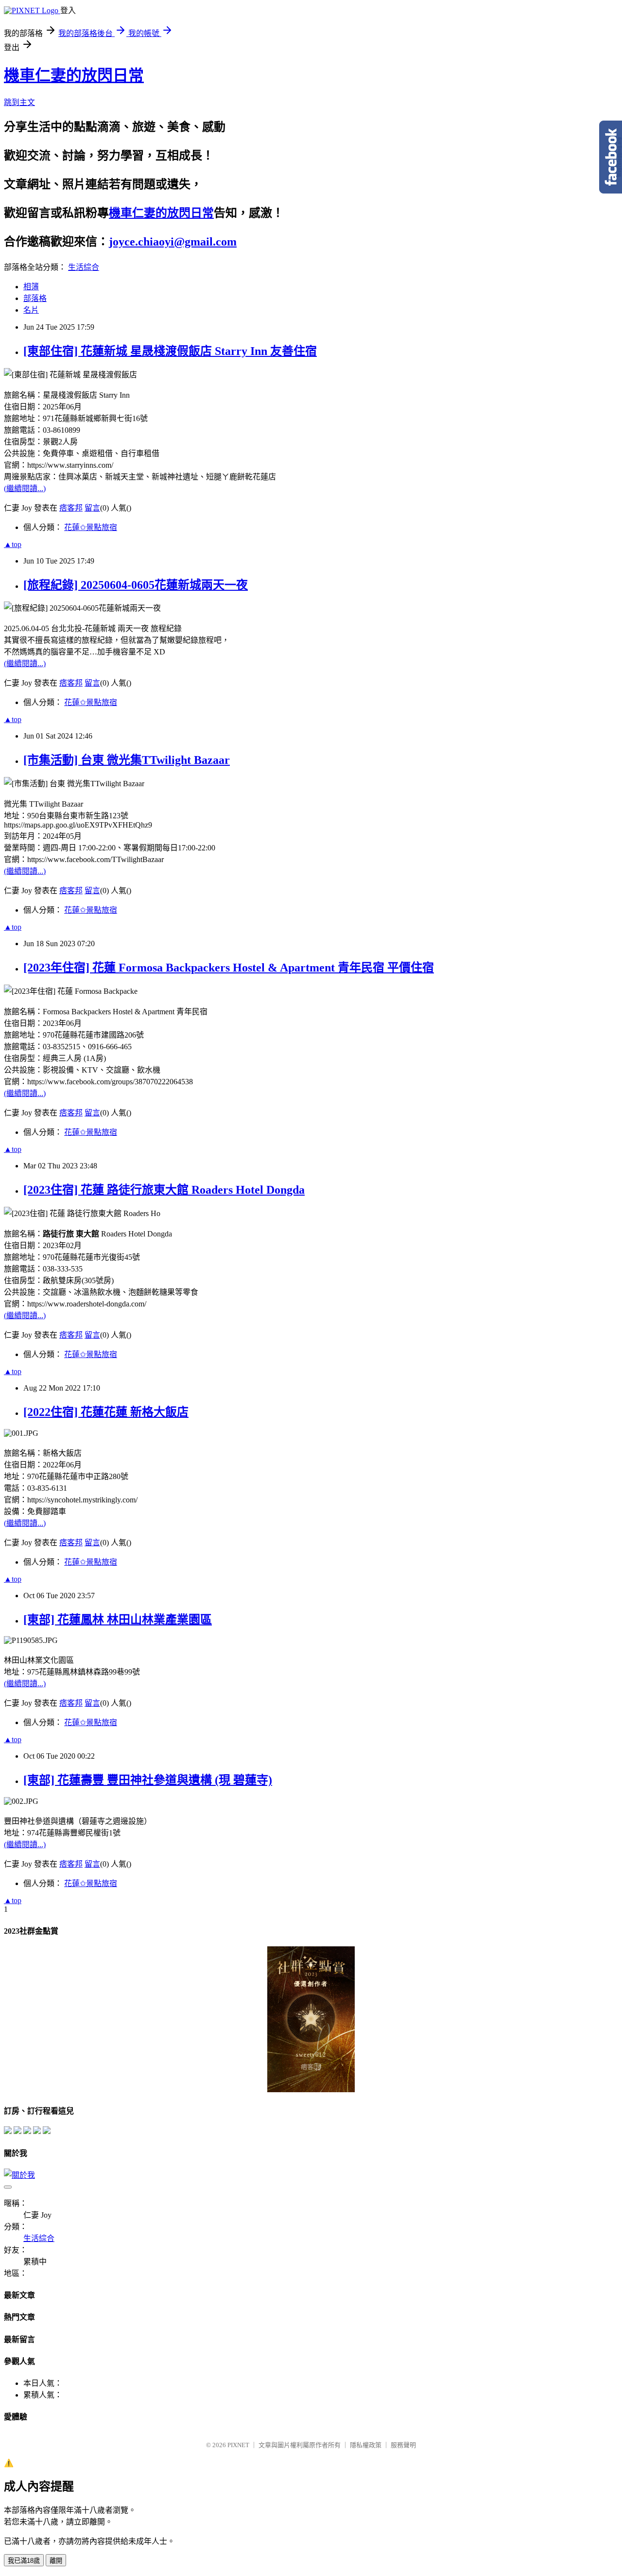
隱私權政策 (366, 2445)
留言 (92, 508)
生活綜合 (84, 267)
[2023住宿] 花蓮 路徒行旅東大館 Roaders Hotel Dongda (164, 1190)
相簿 (31, 287)
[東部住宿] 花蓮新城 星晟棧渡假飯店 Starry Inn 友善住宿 (170, 351)
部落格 (35, 298)
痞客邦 (71, 508)
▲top (13, 544)
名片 (31, 310)
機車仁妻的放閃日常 (74, 75)
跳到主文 (19, 102)
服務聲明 (403, 2445)
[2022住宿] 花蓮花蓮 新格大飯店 (106, 1412)
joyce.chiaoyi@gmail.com (173, 242)
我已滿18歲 (24, 2561)
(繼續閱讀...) (25, 488)
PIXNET (238, 2445)
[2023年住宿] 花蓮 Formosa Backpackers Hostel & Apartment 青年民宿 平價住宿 (229, 968)
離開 (56, 2561)
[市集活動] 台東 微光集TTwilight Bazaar (127, 760)
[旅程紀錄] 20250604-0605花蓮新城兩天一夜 (136, 585)
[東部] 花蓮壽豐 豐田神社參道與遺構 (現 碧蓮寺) (148, 1780)
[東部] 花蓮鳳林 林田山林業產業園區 (118, 1620)
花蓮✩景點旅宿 (91, 527)
